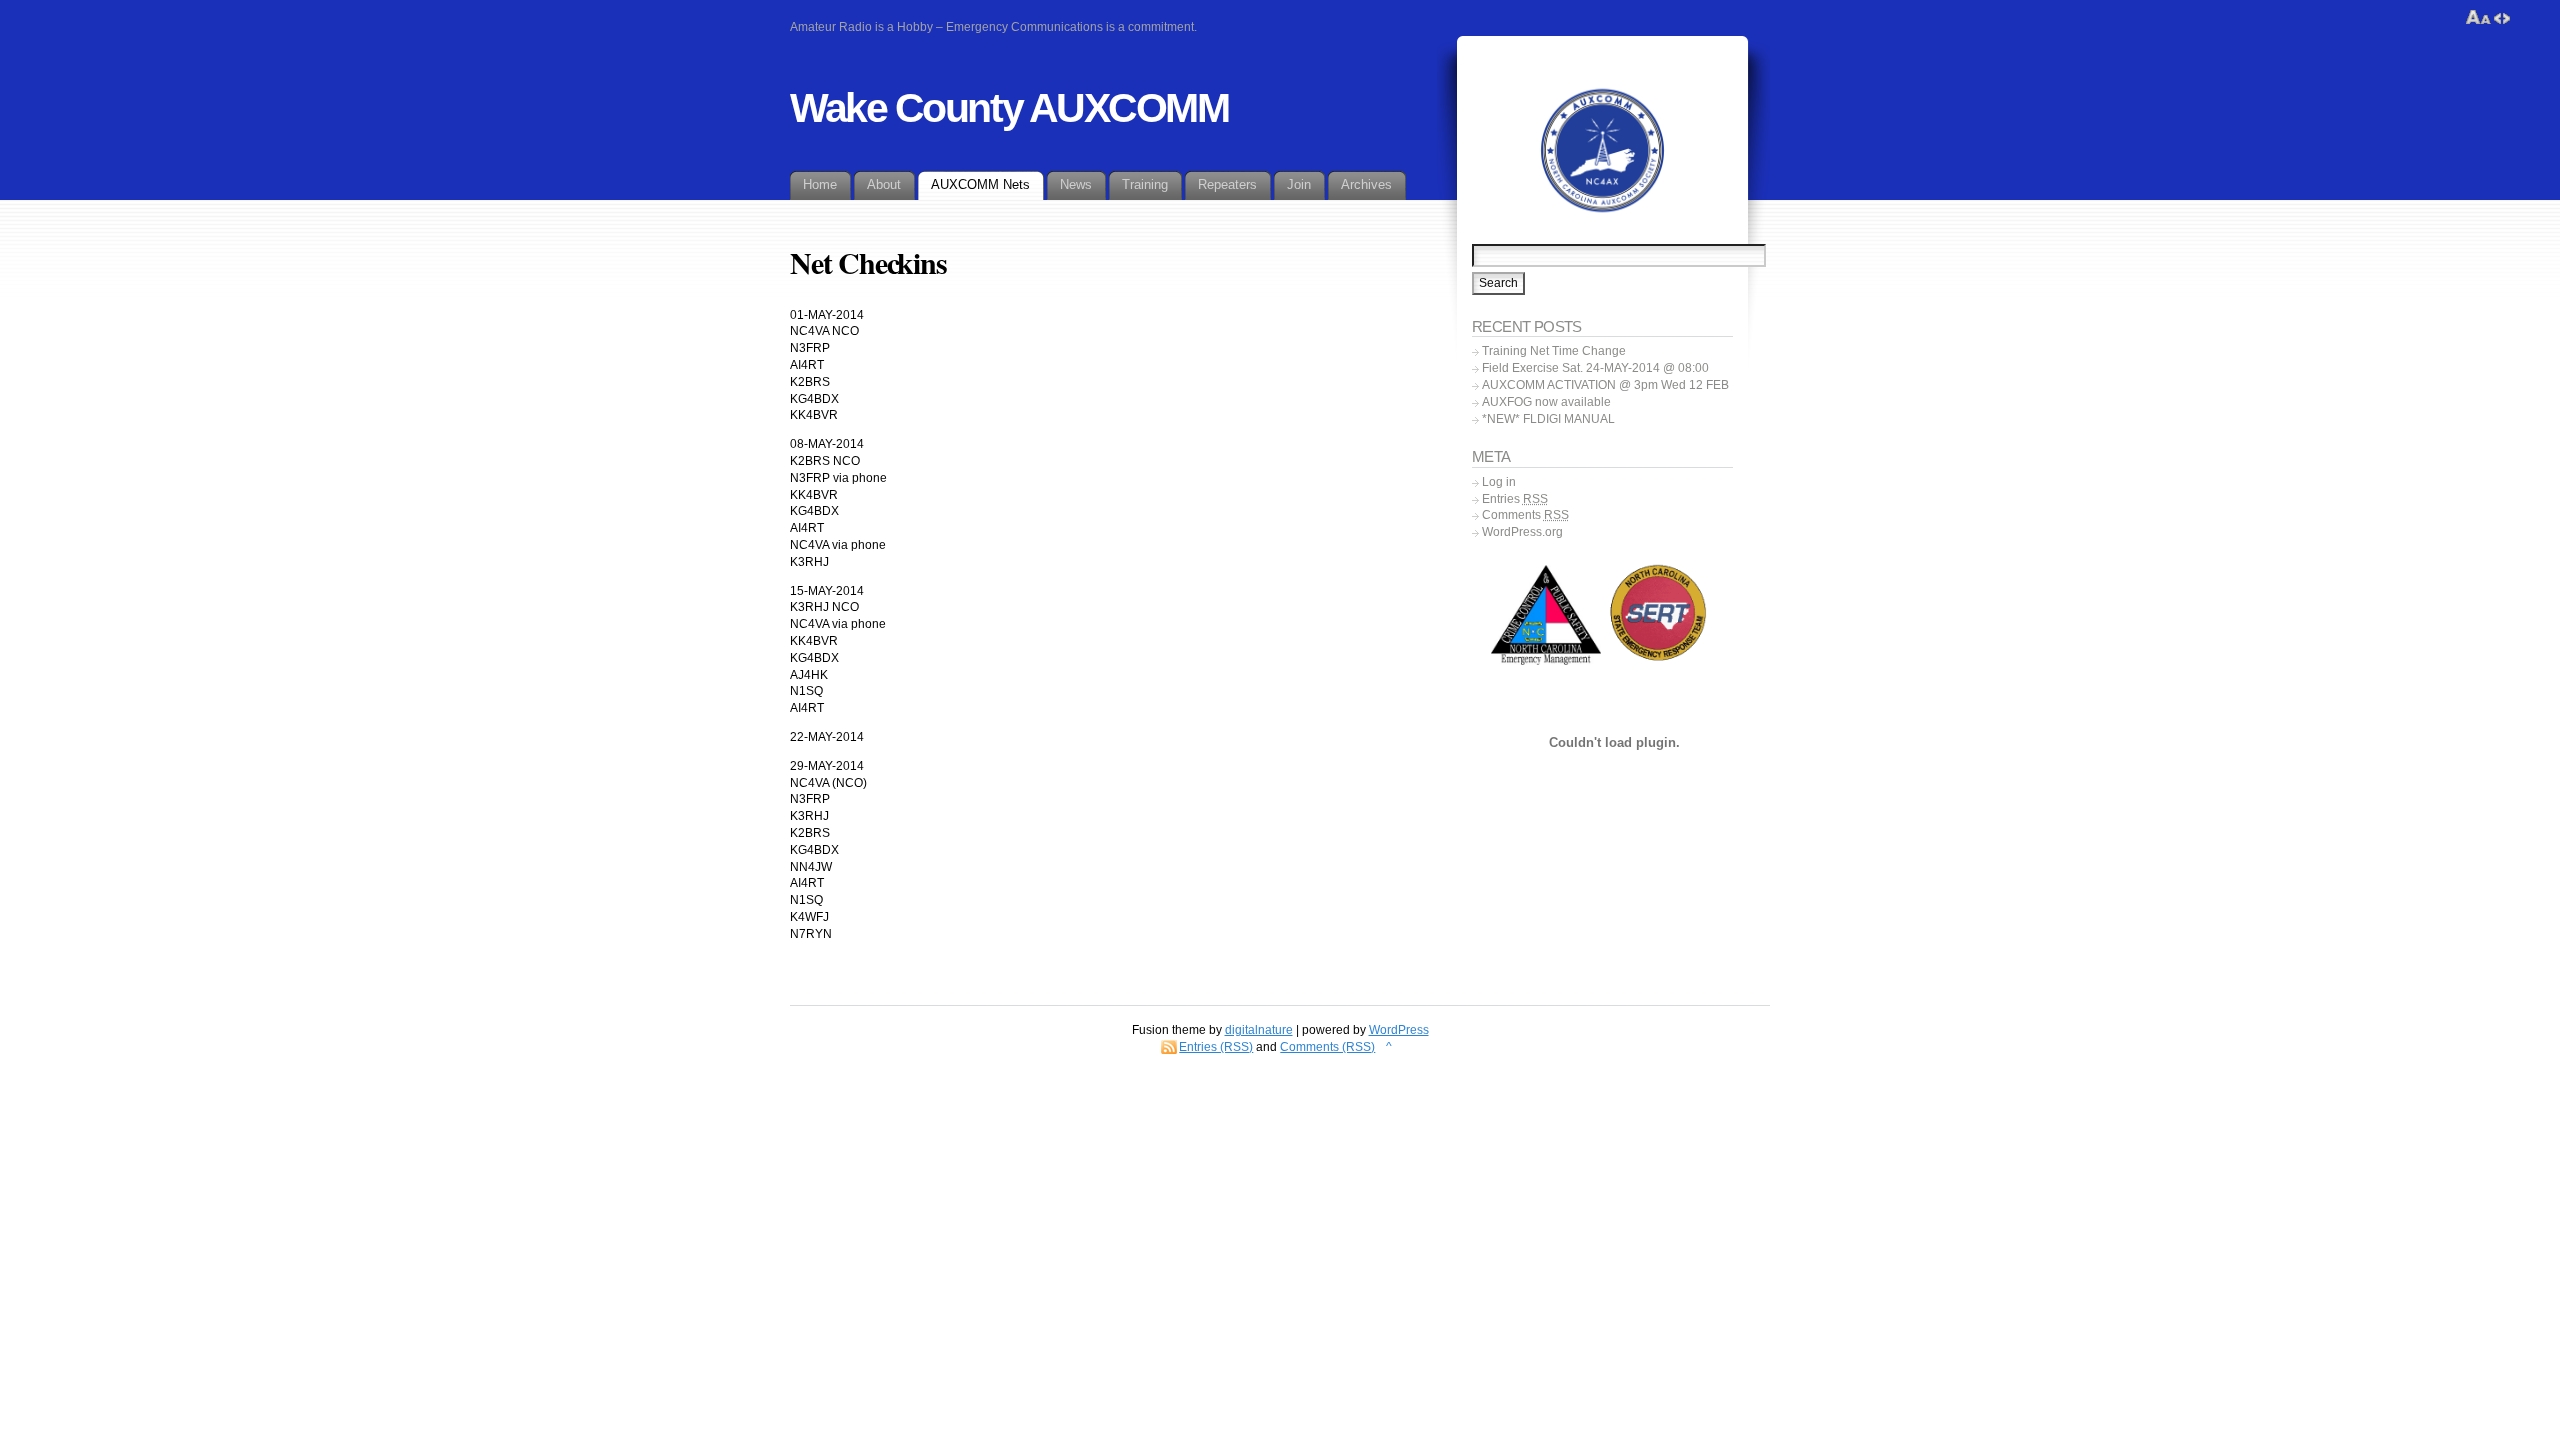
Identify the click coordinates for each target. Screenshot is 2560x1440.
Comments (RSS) (1327, 1047)
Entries (1515, 499)
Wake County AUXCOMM (1009, 108)
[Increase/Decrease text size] (2478, 18)
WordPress (1399, 1030)
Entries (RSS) (1216, 1047)
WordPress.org (1522, 532)
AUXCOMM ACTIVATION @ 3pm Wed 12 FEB (1605, 385)
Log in (1499, 482)
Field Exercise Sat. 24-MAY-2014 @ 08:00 (1595, 368)
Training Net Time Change (1554, 351)
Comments (1525, 515)
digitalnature (1259, 1030)
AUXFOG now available (1546, 402)
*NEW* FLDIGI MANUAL (1548, 419)
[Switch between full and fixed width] (2502, 18)
